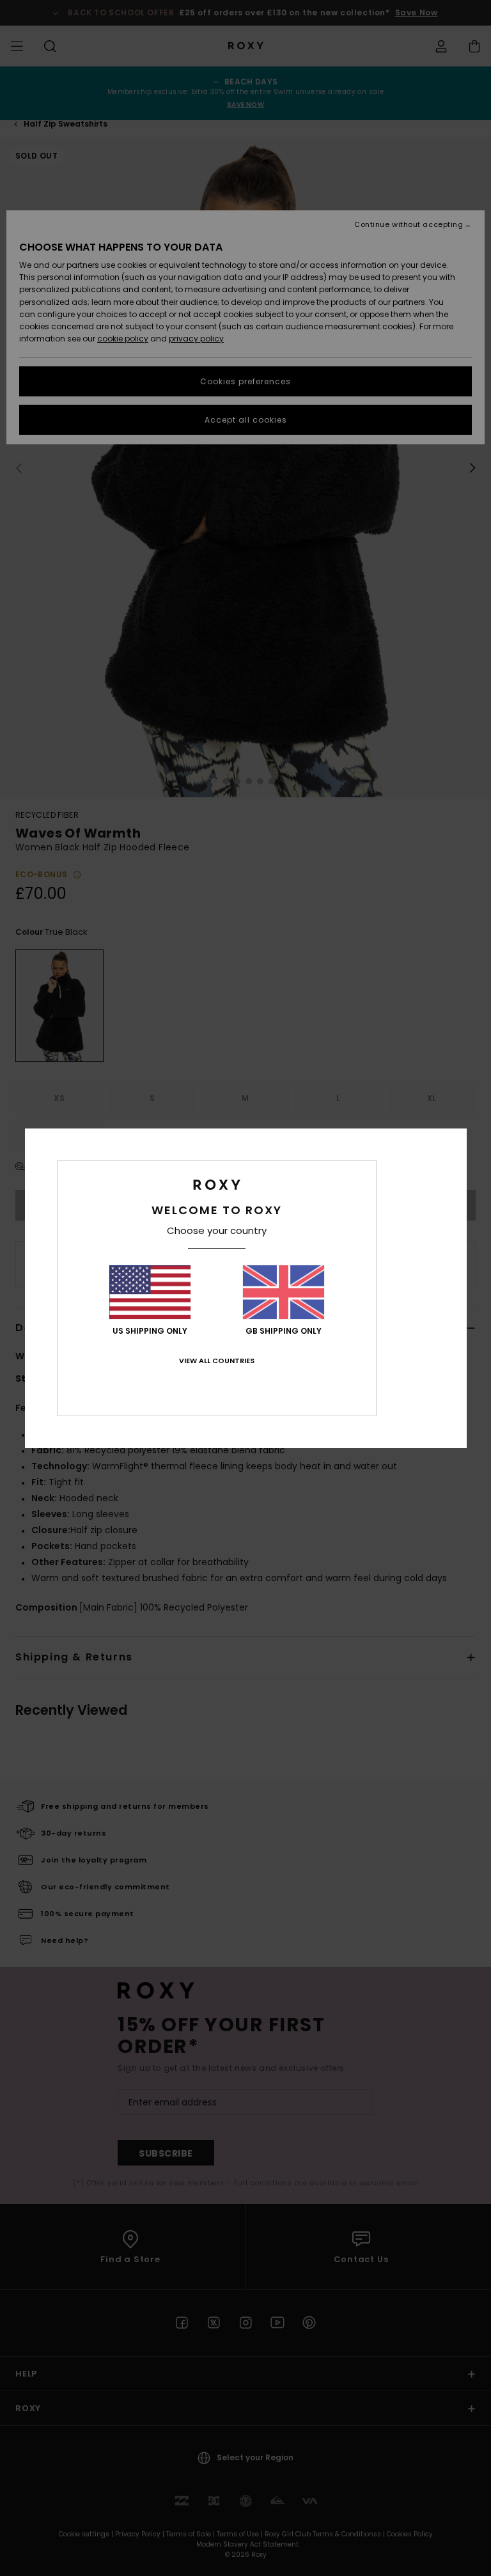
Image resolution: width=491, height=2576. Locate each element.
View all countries (217, 1361)
